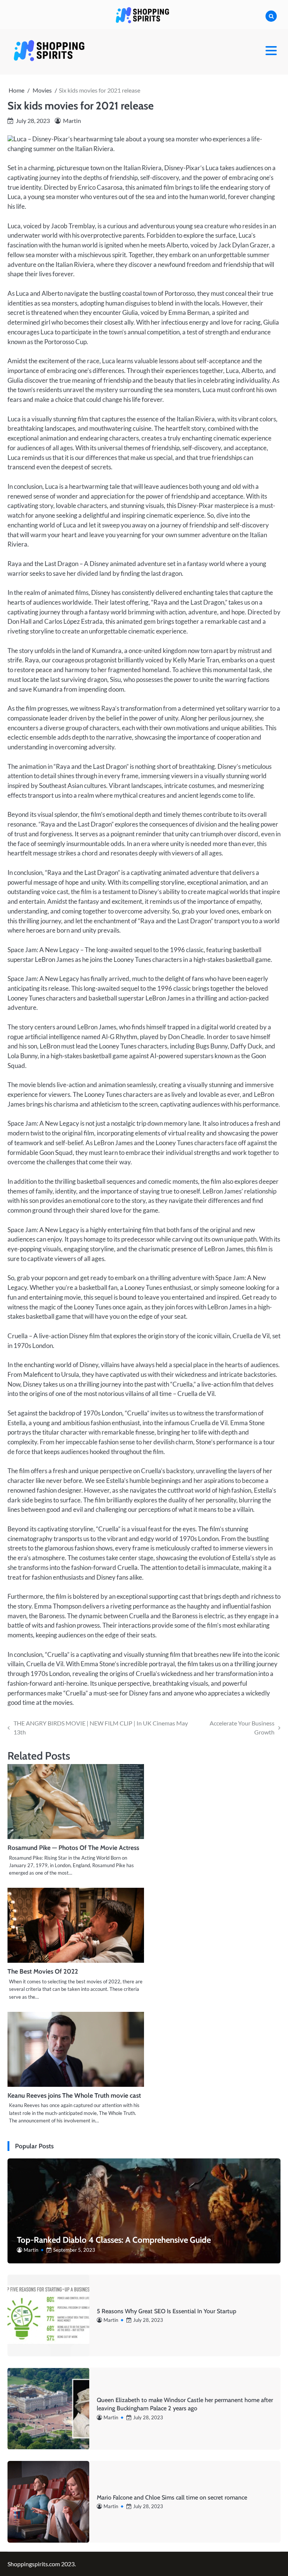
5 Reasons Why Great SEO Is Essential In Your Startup (166, 2311)
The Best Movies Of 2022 (43, 1971)
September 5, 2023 (74, 2250)
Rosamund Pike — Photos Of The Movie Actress (73, 1847)
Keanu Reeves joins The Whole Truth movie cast (74, 2095)
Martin (72, 121)
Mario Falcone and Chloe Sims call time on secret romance (172, 2497)
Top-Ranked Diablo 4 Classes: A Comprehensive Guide (114, 2240)
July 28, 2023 (148, 2320)
